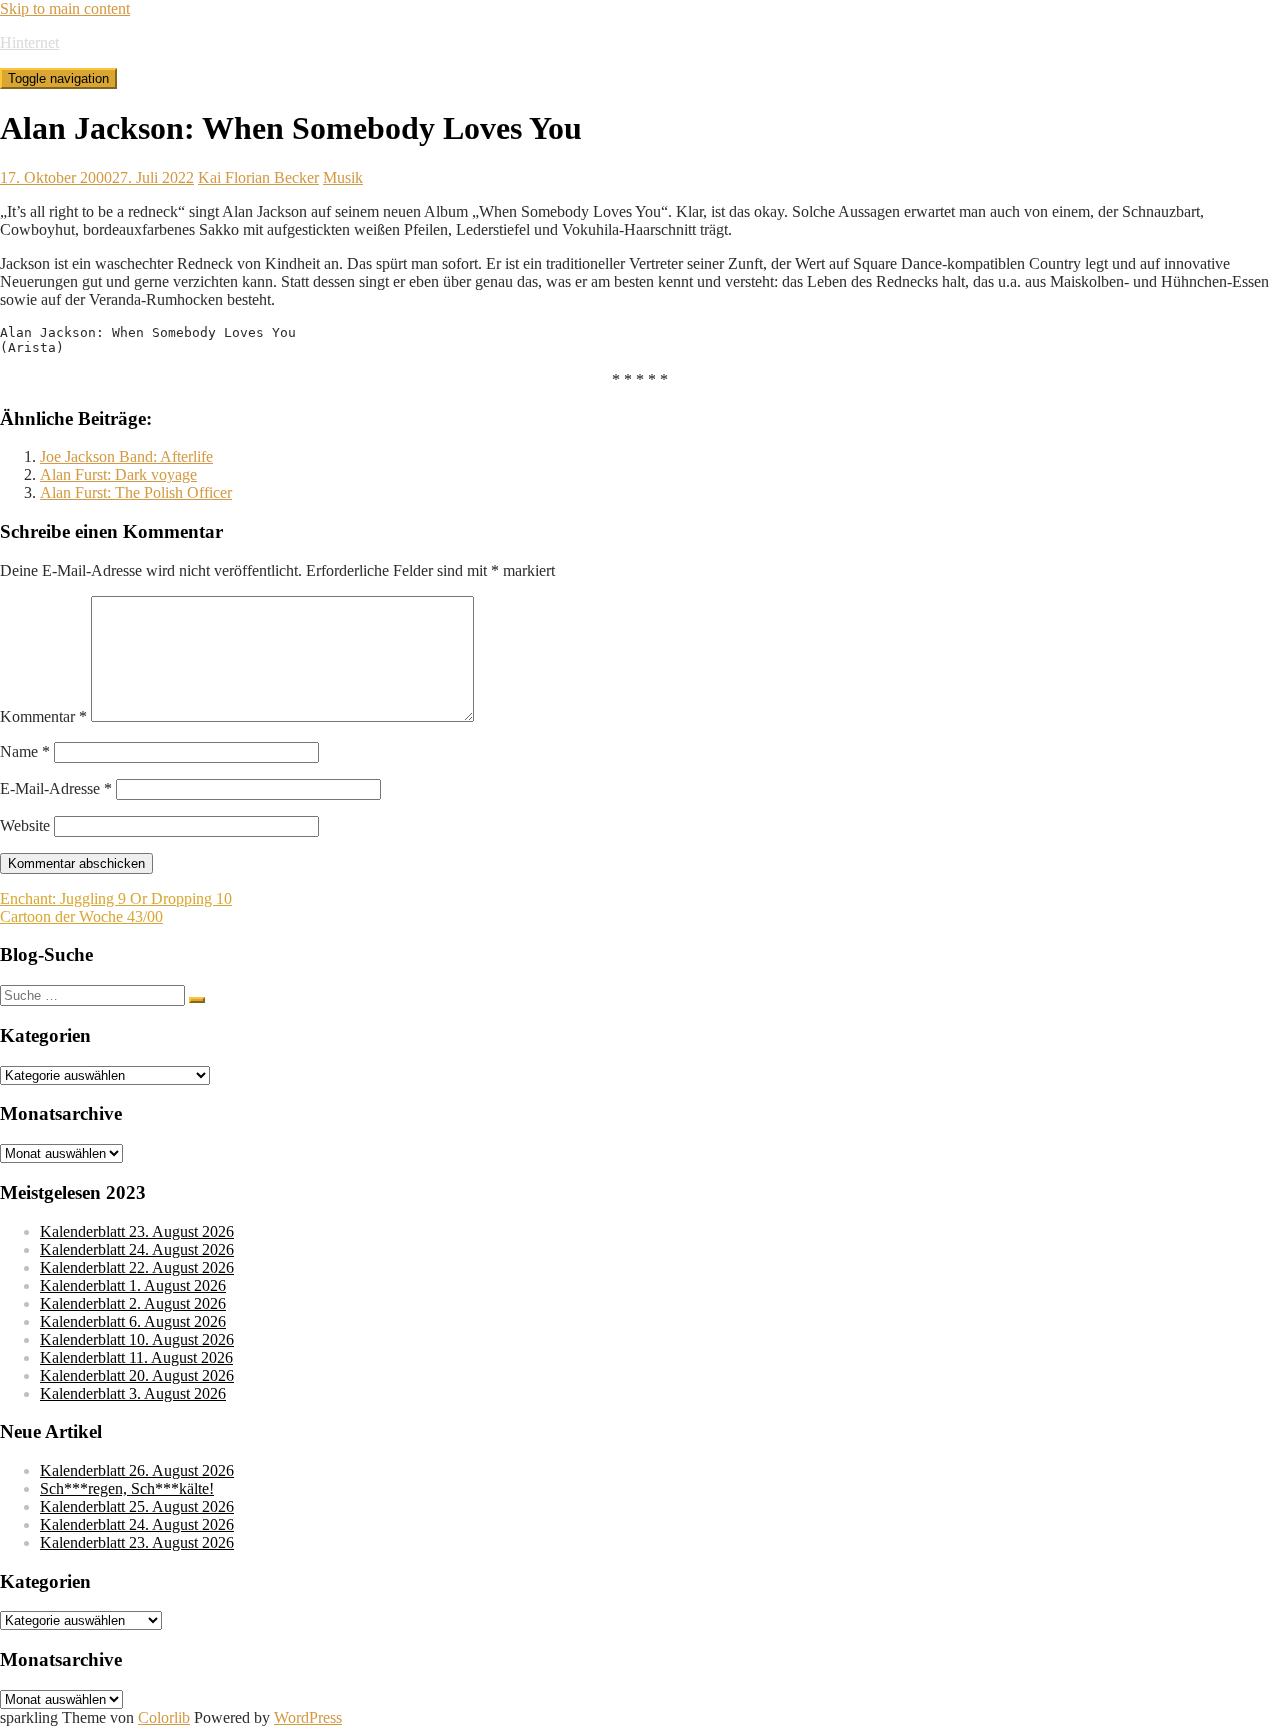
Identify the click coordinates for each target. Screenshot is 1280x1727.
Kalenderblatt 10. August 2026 (137, 1339)
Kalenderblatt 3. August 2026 (133, 1393)
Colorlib (164, 1717)
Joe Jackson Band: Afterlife (126, 456)
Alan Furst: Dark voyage (118, 474)
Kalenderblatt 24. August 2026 (137, 1249)
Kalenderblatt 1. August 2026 (133, 1285)
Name (25, 751)
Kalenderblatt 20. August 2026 (137, 1375)
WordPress (308, 1717)
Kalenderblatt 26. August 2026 (137, 1470)
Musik (343, 177)
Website (25, 825)
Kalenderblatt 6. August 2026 (133, 1321)
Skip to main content (65, 8)
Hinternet (29, 42)
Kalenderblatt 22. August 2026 (137, 1267)
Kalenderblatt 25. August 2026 (137, 1506)
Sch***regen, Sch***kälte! (127, 1488)
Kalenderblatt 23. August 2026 (137, 1231)
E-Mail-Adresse (56, 788)
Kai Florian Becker (258, 177)
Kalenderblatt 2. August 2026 (133, 1303)
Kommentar (43, 716)
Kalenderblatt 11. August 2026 (136, 1357)
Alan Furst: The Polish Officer (136, 492)
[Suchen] (197, 1000)
